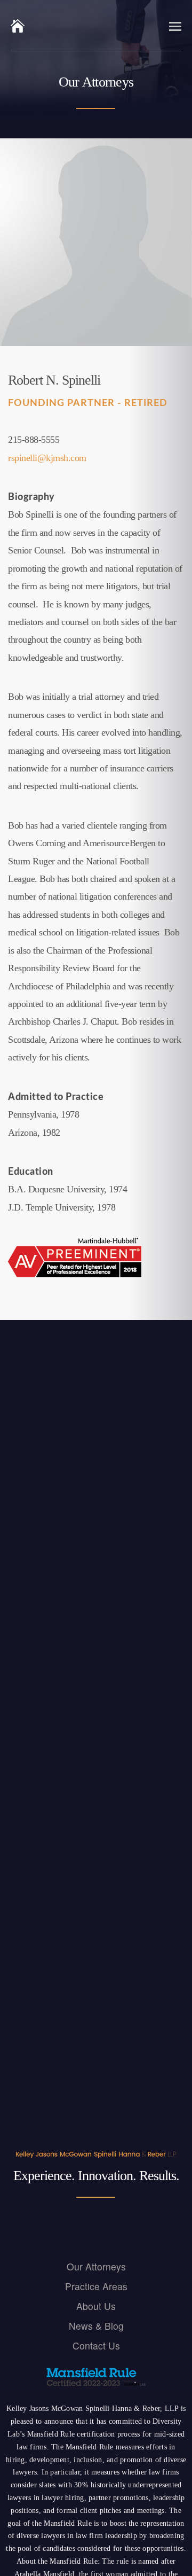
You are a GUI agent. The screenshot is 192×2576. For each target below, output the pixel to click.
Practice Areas (96, 2286)
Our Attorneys (96, 2266)
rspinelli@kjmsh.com (47, 458)
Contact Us (96, 2345)
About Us (96, 2305)
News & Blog (96, 2325)
